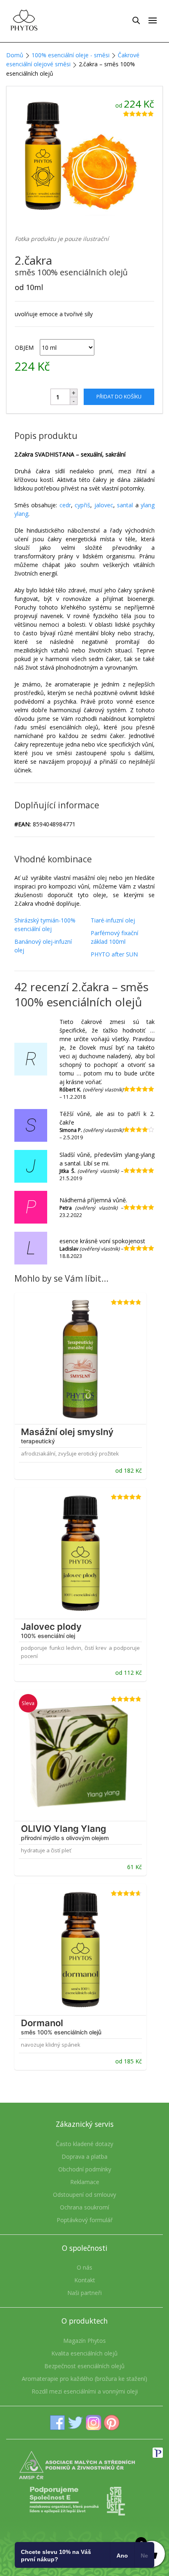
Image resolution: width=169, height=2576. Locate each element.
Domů (15, 55)
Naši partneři (84, 2293)
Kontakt (85, 2280)
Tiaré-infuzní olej (113, 920)
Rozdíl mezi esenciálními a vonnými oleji (85, 2391)
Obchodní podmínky (85, 2169)
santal (126, 505)
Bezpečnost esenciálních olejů (84, 2366)
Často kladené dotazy (84, 2144)
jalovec (104, 505)
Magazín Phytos (84, 2341)
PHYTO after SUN (114, 954)
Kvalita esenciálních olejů (84, 2353)
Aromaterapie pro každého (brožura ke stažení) (84, 2379)
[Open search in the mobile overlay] (136, 20)
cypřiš (82, 505)
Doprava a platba (84, 2156)
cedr (65, 505)
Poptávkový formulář (85, 2220)
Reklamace (85, 2182)
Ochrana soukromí (84, 2207)
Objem (24, 348)
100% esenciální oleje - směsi (71, 55)
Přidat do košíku (119, 397)
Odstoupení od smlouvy (84, 2195)
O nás (84, 2267)
